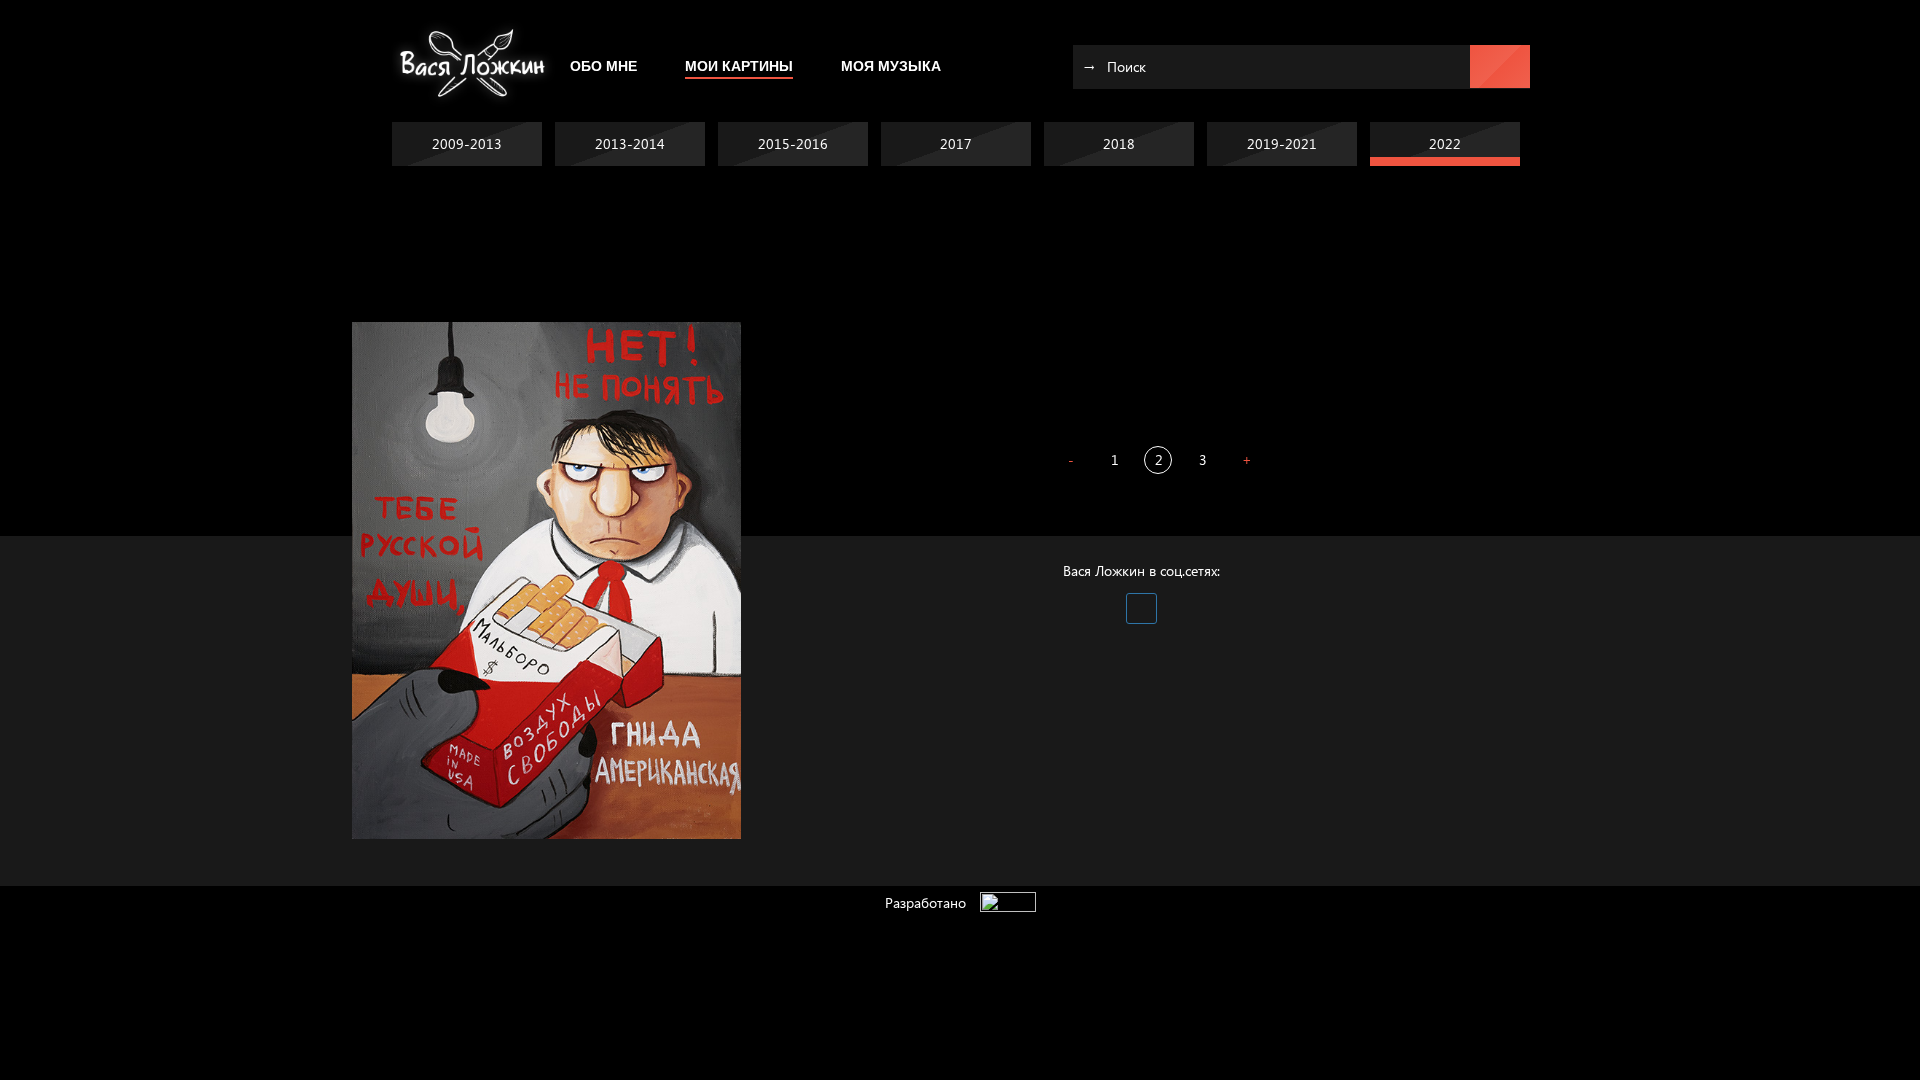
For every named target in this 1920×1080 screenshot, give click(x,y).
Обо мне (603, 66)
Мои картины (739, 66)
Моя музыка (891, 66)
